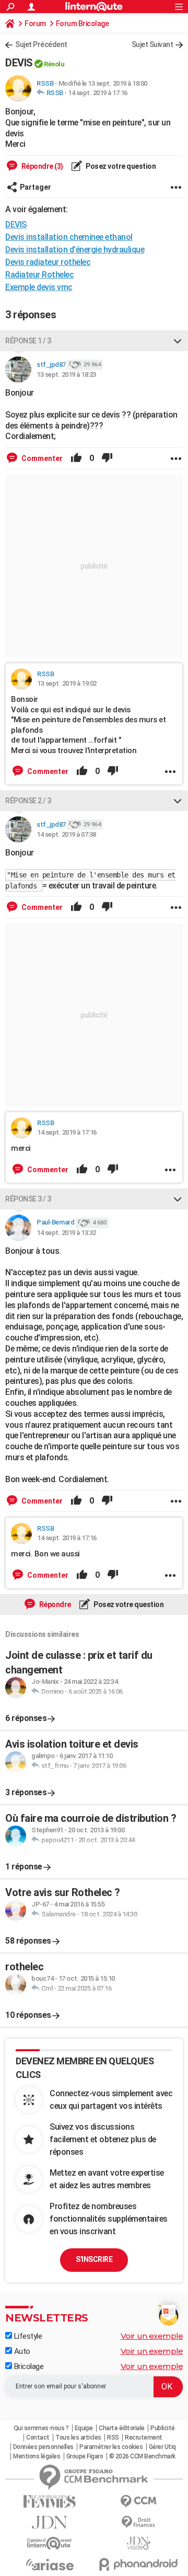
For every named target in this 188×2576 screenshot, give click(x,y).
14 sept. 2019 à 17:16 (98, 93)
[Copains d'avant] (50, 2543)
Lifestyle (27, 2336)
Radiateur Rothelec (39, 275)
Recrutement (144, 2438)
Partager (36, 187)
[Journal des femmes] (50, 2502)
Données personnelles (43, 2447)
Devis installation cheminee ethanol (69, 237)
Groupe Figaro (85, 2456)
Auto (21, 2351)
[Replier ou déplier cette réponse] (178, 341)
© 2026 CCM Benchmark (142, 2456)
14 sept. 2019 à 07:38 (66, 834)
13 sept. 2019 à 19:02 (67, 683)
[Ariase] (50, 2565)
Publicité (163, 2428)
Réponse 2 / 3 (28, 801)
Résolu (54, 64)
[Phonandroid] (138, 2564)
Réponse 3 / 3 (28, 1199)
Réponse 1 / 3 (28, 341)
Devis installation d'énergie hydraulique (75, 250)
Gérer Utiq (162, 2447)
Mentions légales (37, 2456)
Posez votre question (120, 166)
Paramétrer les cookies (111, 2447)
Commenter (41, 458)
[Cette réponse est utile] (76, 458)
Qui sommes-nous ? (41, 2428)
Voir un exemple (152, 2336)
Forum (35, 24)
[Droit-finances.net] (138, 2522)
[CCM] (138, 2502)
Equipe (84, 2428)
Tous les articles (78, 2438)
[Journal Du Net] (50, 2522)
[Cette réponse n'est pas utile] (107, 458)
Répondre (54, 1604)
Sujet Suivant (152, 44)
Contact (38, 2438)
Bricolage (28, 2366)
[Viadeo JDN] (138, 2543)
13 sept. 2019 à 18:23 (66, 374)
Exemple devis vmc (39, 287)
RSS (113, 2438)
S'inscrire (94, 2259)
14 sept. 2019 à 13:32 (66, 1233)
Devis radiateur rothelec (48, 262)
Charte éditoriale (122, 2428)
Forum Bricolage (83, 24)
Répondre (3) (42, 166)
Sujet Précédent (41, 44)
